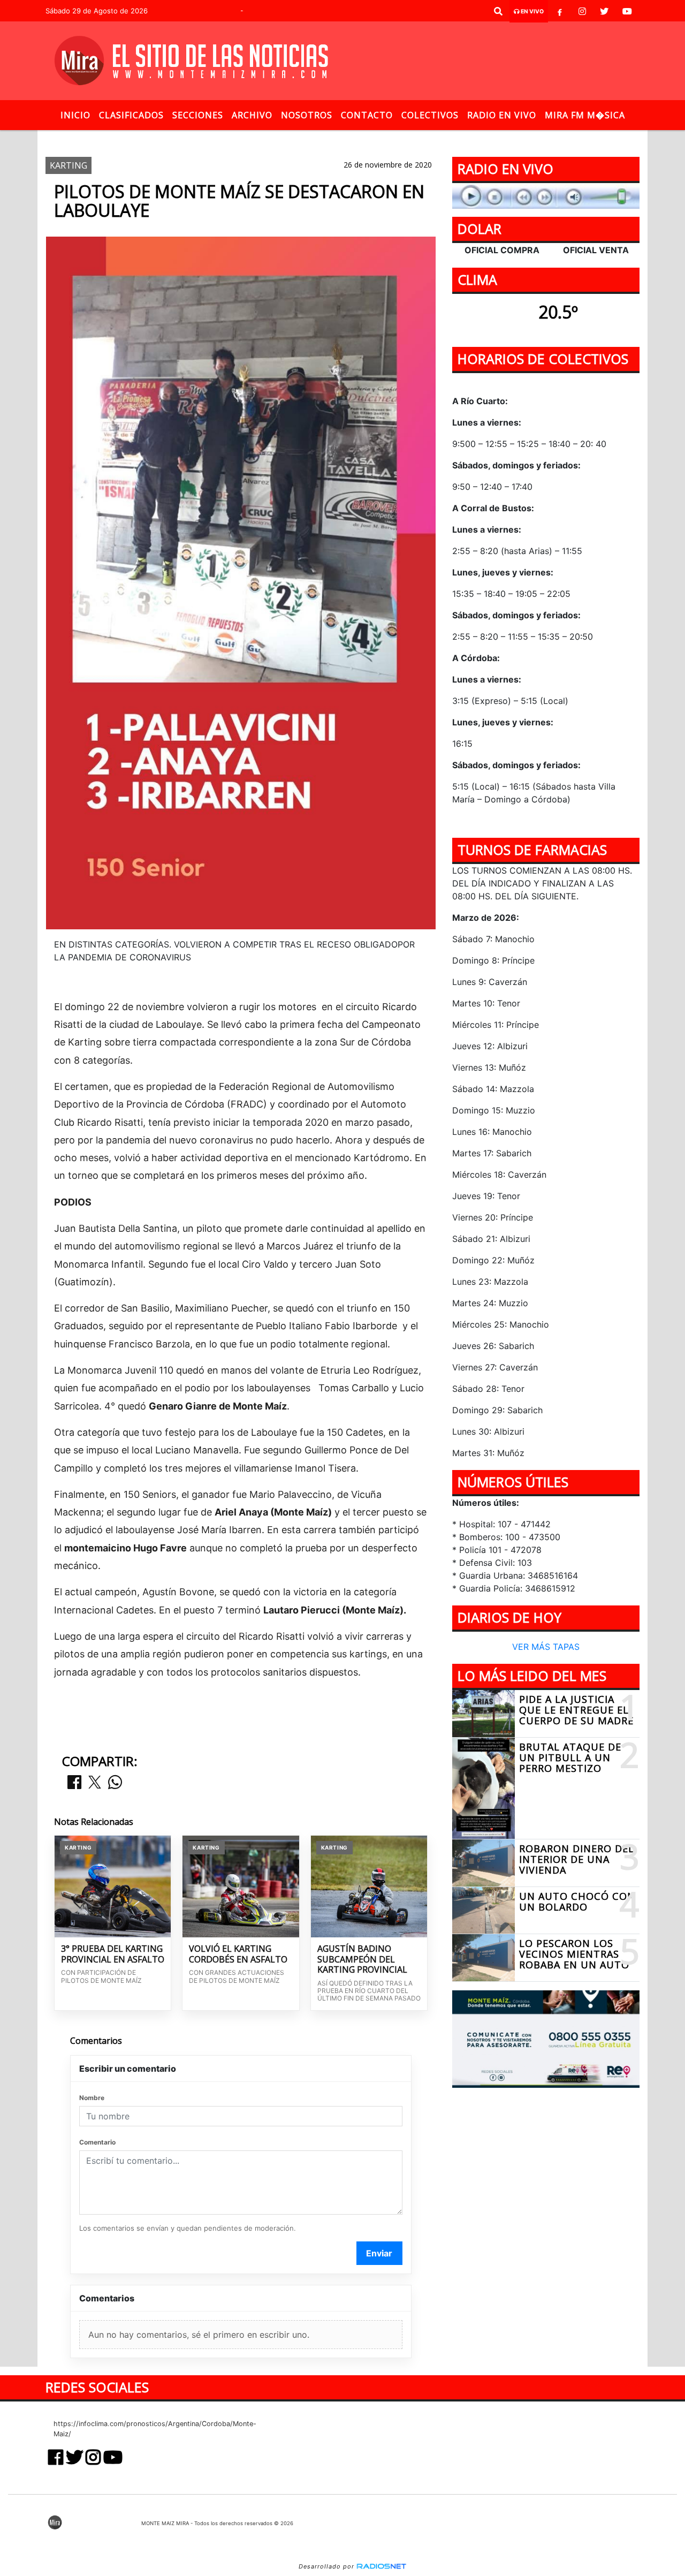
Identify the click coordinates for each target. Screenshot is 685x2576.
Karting (239, 139)
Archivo (252, 115)
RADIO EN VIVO (502, 115)
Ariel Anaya (294, 139)
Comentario (97, 2142)
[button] (498, 11)
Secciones (198, 115)
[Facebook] (560, 11)
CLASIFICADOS (131, 115)
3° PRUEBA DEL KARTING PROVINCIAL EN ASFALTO (113, 1954)
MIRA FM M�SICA (585, 115)
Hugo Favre (356, 139)
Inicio (75, 115)
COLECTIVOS (430, 115)
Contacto (367, 115)
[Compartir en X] (95, 1783)
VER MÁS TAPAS (546, 1647)
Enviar (379, 2253)
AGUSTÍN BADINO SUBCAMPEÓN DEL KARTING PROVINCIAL (362, 1960)
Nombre (92, 2098)
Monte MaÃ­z (437, 139)
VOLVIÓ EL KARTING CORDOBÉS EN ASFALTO (238, 1954)
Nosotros (307, 115)
